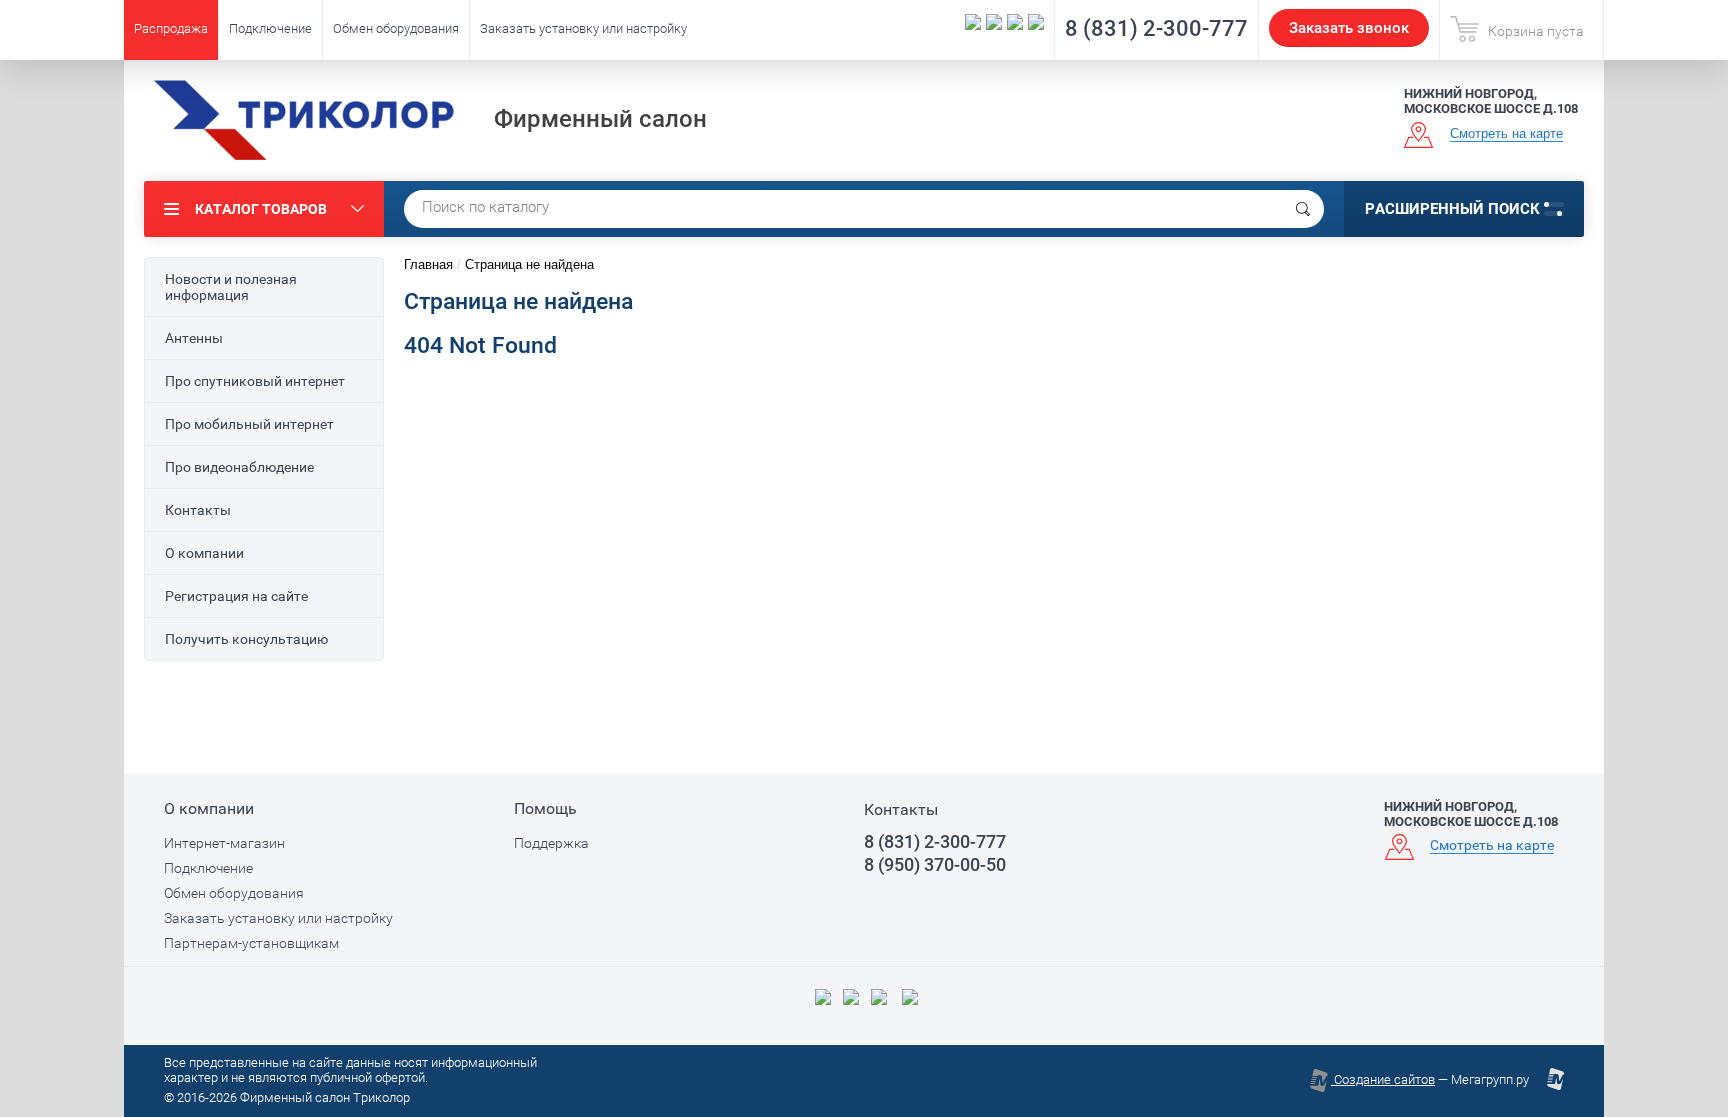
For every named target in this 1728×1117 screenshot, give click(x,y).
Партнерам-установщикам (251, 943)
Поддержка (551, 843)
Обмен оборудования (396, 28)
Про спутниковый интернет (255, 381)
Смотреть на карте (1506, 133)
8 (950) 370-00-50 (935, 865)
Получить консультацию (246, 639)
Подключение (270, 28)
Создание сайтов (1383, 1079)
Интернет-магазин (224, 843)
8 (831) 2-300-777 (1156, 28)
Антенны (194, 338)
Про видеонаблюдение (239, 467)
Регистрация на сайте (236, 596)
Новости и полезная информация (231, 287)
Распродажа (171, 28)
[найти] (1303, 209)
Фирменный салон (600, 119)
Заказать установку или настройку (583, 28)
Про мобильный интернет (249, 424)
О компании (204, 553)
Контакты (198, 510)
